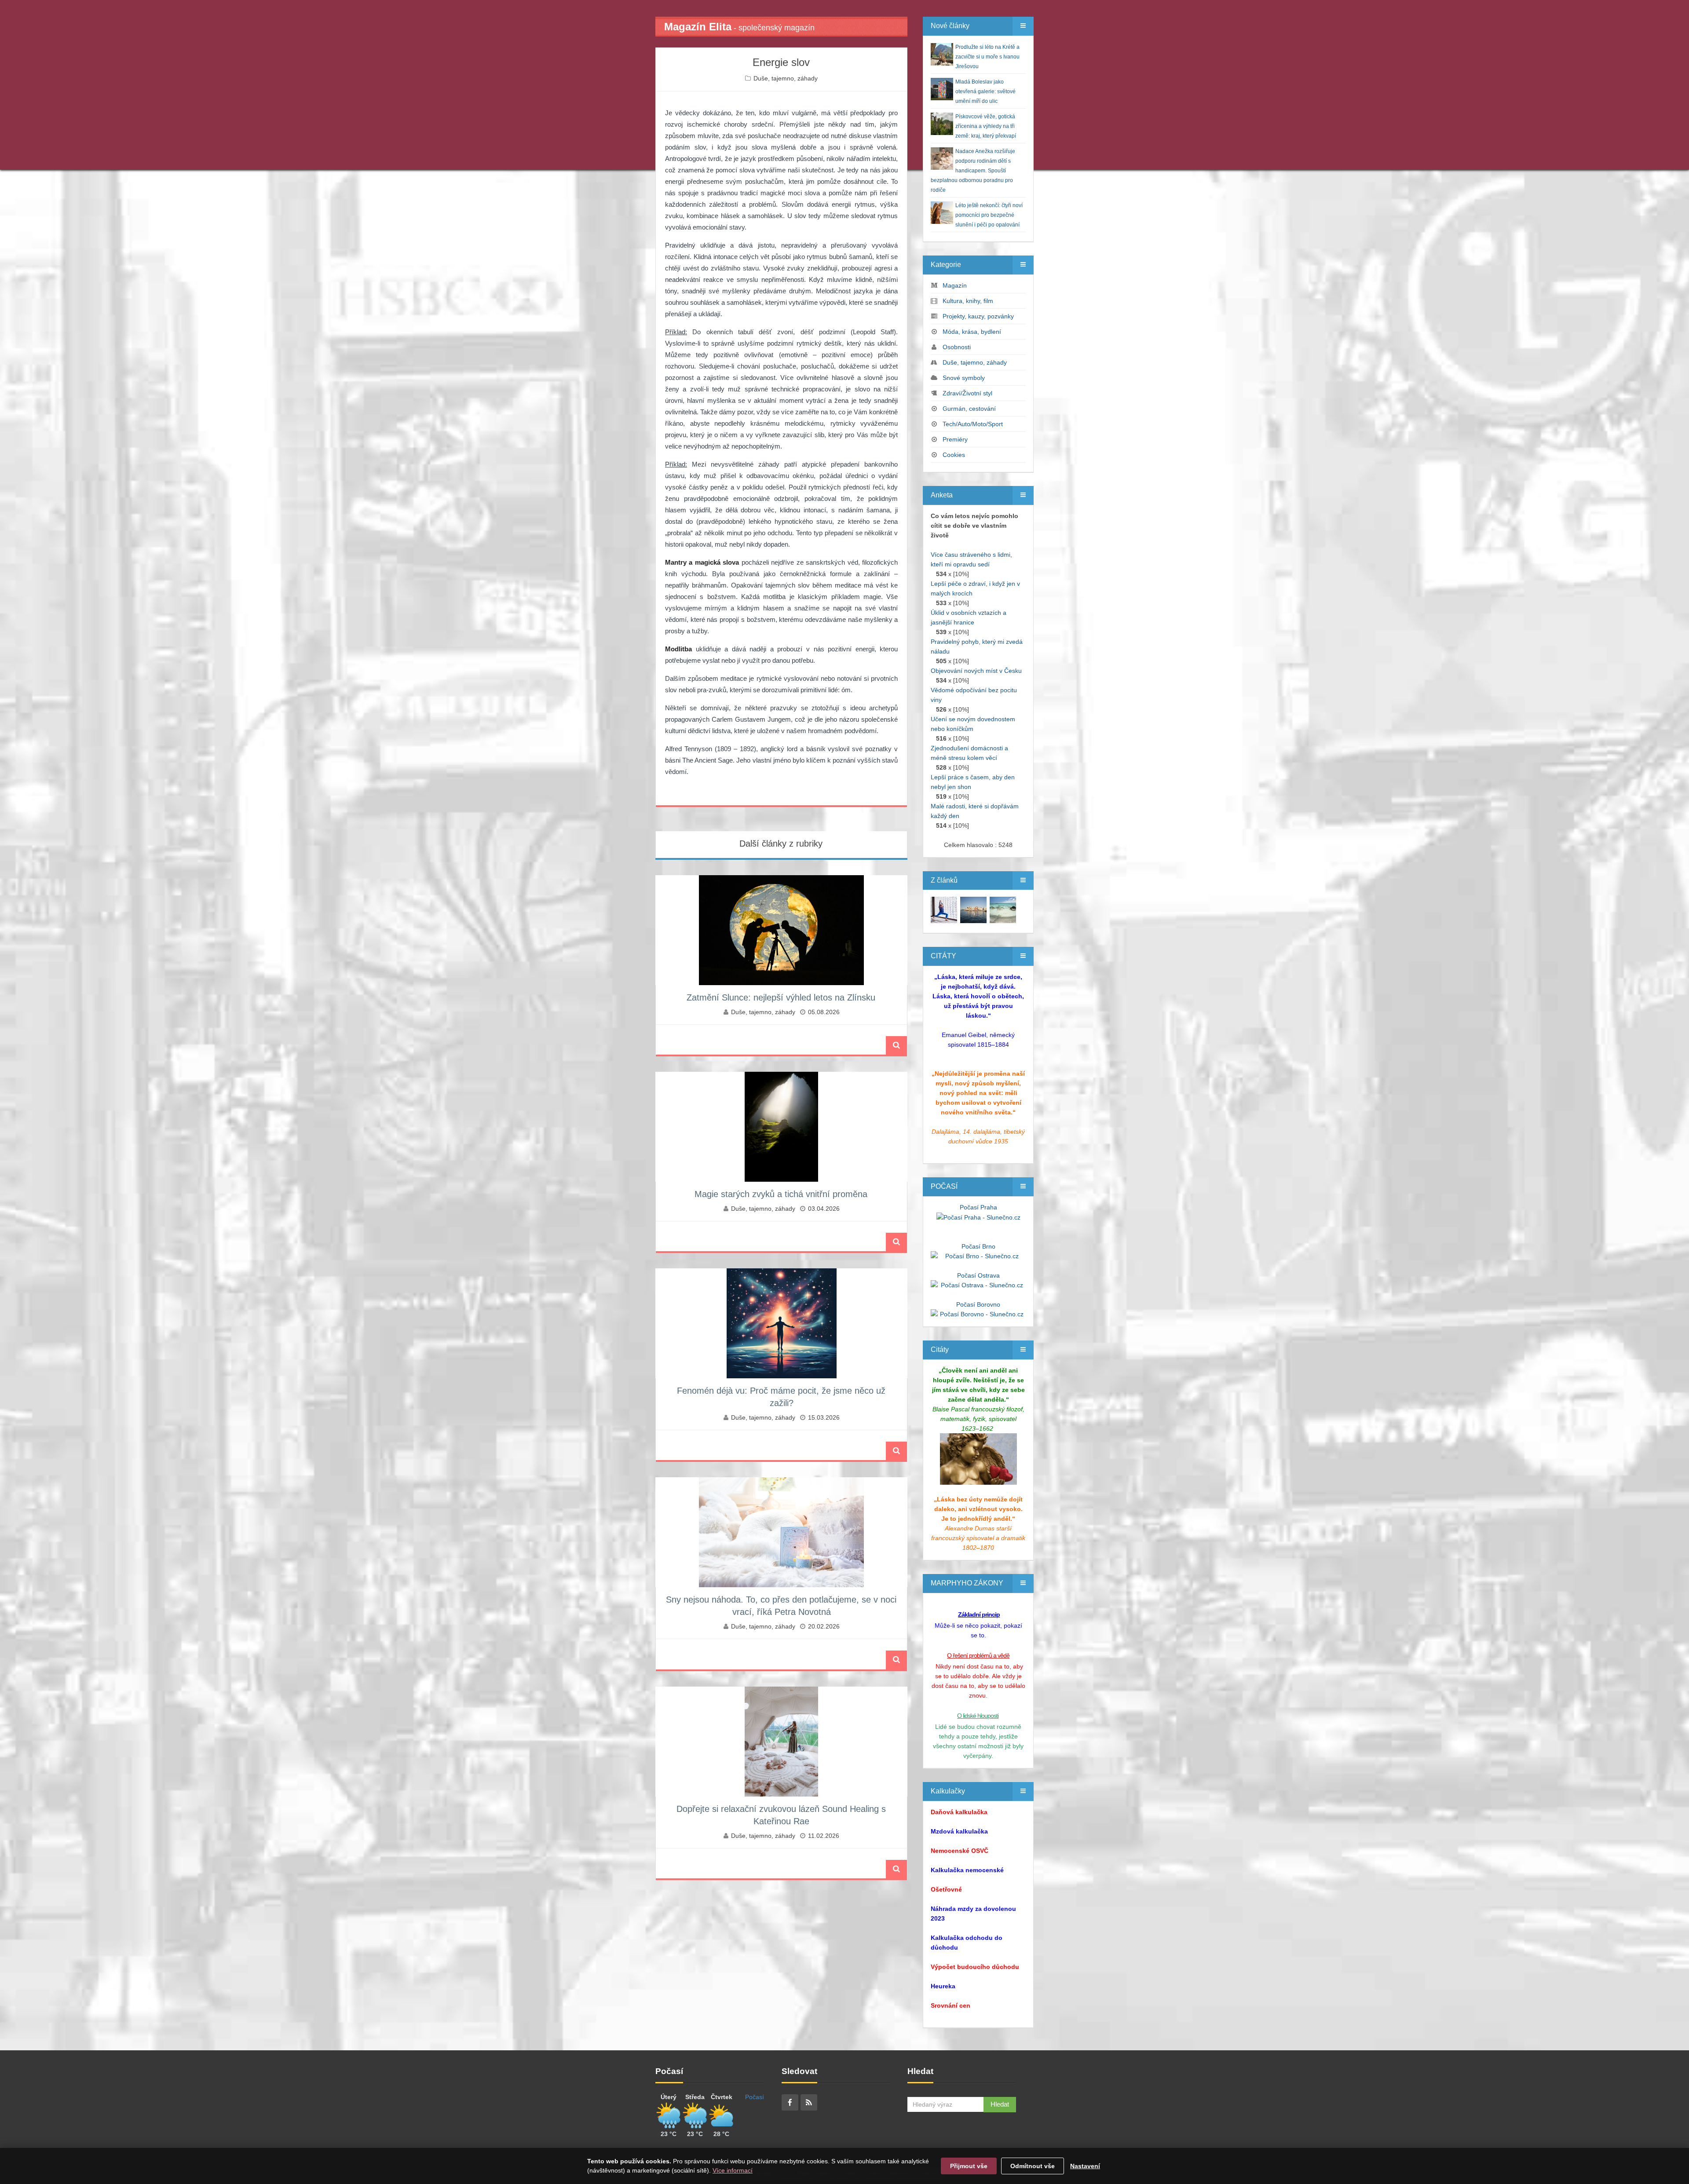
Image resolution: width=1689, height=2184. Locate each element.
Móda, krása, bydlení (972, 332)
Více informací (733, 2170)
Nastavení (1085, 2166)
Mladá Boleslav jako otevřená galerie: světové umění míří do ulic (985, 91)
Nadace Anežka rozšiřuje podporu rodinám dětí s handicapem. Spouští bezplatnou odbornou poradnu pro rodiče (973, 171)
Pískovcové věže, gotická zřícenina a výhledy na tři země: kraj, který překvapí (986, 126)
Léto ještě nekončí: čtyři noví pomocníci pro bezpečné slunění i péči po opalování (989, 215)
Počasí (755, 2097)
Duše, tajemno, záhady (786, 78)
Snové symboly (964, 378)
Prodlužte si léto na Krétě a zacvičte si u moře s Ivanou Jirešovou (987, 57)
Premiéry (955, 439)
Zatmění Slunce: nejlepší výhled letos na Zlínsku (781, 997)
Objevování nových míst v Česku (976, 671)
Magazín (955, 285)
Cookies (954, 455)
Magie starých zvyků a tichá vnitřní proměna (781, 1194)
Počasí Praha (978, 1207)
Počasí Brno (978, 1246)
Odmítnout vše (1033, 2166)
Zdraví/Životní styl (967, 393)
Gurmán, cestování (969, 409)
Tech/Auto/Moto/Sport (973, 424)
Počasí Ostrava (978, 1275)
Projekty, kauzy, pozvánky (978, 316)
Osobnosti (957, 347)
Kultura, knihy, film (968, 301)
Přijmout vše (969, 2166)
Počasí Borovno (978, 1304)
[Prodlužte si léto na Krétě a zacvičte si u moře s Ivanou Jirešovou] (944, 909)
